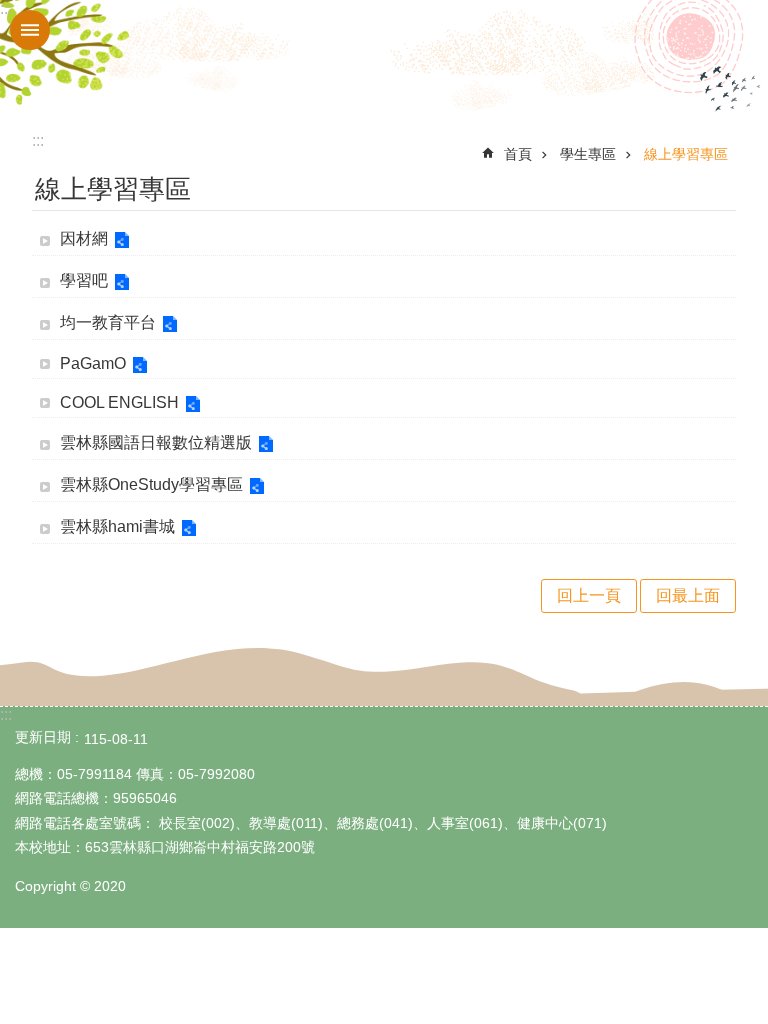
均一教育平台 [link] (108, 322)
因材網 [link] (84, 238)
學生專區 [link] (588, 154)
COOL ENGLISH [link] (119, 402)
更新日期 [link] (43, 737)
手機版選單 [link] (30, 30)
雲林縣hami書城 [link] (117, 526)
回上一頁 (589, 595)
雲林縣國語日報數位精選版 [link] (156, 442)
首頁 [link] (518, 154)
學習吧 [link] (84, 280)
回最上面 (688, 595)
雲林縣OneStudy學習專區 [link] (151, 484)
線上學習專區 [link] (686, 154)
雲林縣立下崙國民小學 (384, 58)
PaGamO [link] (93, 363)
